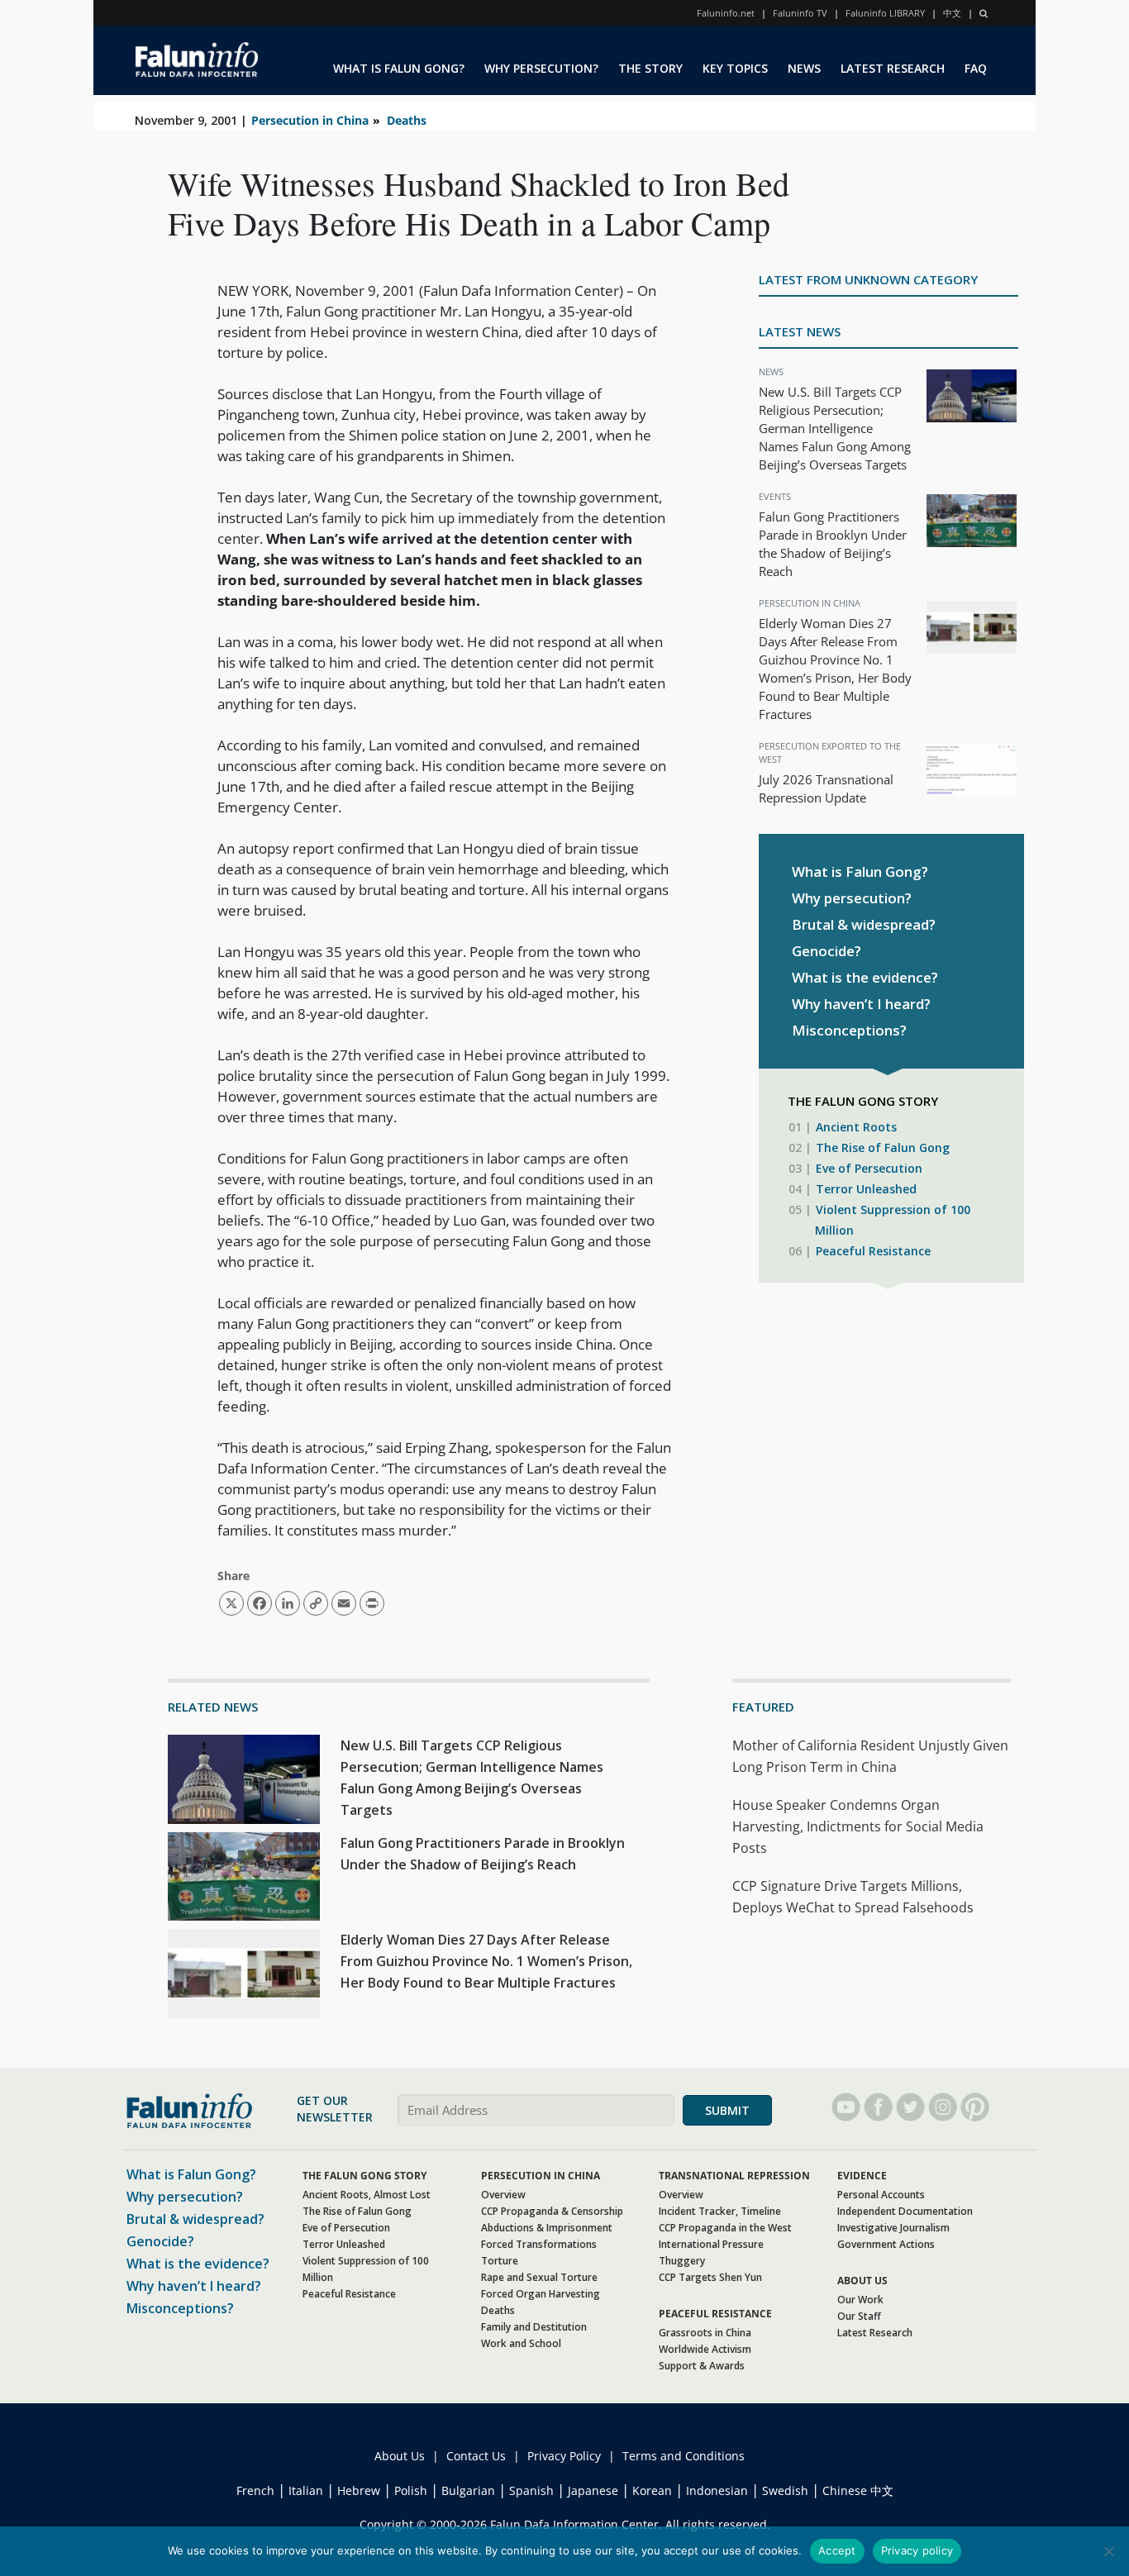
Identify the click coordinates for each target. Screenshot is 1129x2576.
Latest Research (875, 2333)
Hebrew (359, 2490)
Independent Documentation (905, 2211)
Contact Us (476, 2456)
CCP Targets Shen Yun (710, 2277)
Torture (500, 2261)
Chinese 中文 (858, 2490)
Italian (306, 2490)
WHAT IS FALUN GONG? (399, 68)
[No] (1108, 2551)
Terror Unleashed (866, 1189)
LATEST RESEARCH (893, 68)
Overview (503, 2195)
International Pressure (711, 2244)
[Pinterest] (975, 2107)
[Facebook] (878, 2107)
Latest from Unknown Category (868, 279)
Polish (411, 2490)
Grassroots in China (705, 2333)
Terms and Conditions (684, 2456)
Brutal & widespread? (864, 924)
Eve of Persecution (869, 1168)
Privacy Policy (564, 2456)
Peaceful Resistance (873, 1251)
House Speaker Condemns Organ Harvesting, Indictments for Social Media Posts (858, 1826)
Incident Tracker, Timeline (720, 2211)
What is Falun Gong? (860, 871)
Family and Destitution (534, 2327)
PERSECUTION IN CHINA (541, 2176)
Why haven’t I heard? (861, 1004)
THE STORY (650, 68)
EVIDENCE (862, 2176)
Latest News (800, 331)
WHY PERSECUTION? (541, 68)
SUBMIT (727, 2110)
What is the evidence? (865, 977)
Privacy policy (917, 2550)
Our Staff (859, 2316)
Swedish (785, 2490)
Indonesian (717, 2490)
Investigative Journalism (893, 2228)
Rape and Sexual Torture (539, 2277)
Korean (652, 2490)
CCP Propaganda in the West (725, 2228)
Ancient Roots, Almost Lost (367, 2195)
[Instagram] (943, 2107)
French (255, 2490)
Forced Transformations (539, 2244)
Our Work (860, 2300)
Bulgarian (468, 2490)
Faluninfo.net (726, 13)
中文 (952, 13)
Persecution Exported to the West (830, 752)
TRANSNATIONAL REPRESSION (734, 2176)
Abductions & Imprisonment (547, 2228)
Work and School (521, 2343)
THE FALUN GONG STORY (364, 2176)
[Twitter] (910, 2107)
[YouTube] (846, 2107)
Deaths (407, 120)
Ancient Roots (856, 1127)
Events (775, 496)
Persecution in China (310, 120)
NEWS (804, 68)
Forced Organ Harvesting (541, 2294)
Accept (837, 2550)
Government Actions (886, 2244)
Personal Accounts (881, 2195)
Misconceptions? (849, 1030)
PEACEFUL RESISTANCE (715, 2314)
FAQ (976, 68)
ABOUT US (862, 2281)
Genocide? (827, 951)
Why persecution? (852, 898)
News (771, 371)
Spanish (531, 2490)
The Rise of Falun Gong (883, 1148)
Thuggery (682, 2261)
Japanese (593, 2490)
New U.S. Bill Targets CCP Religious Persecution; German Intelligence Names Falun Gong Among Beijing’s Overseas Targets (835, 428)
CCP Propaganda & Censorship (552, 2211)
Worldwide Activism (705, 2349)
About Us (400, 2456)
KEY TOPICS (735, 68)
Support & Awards (702, 2366)
